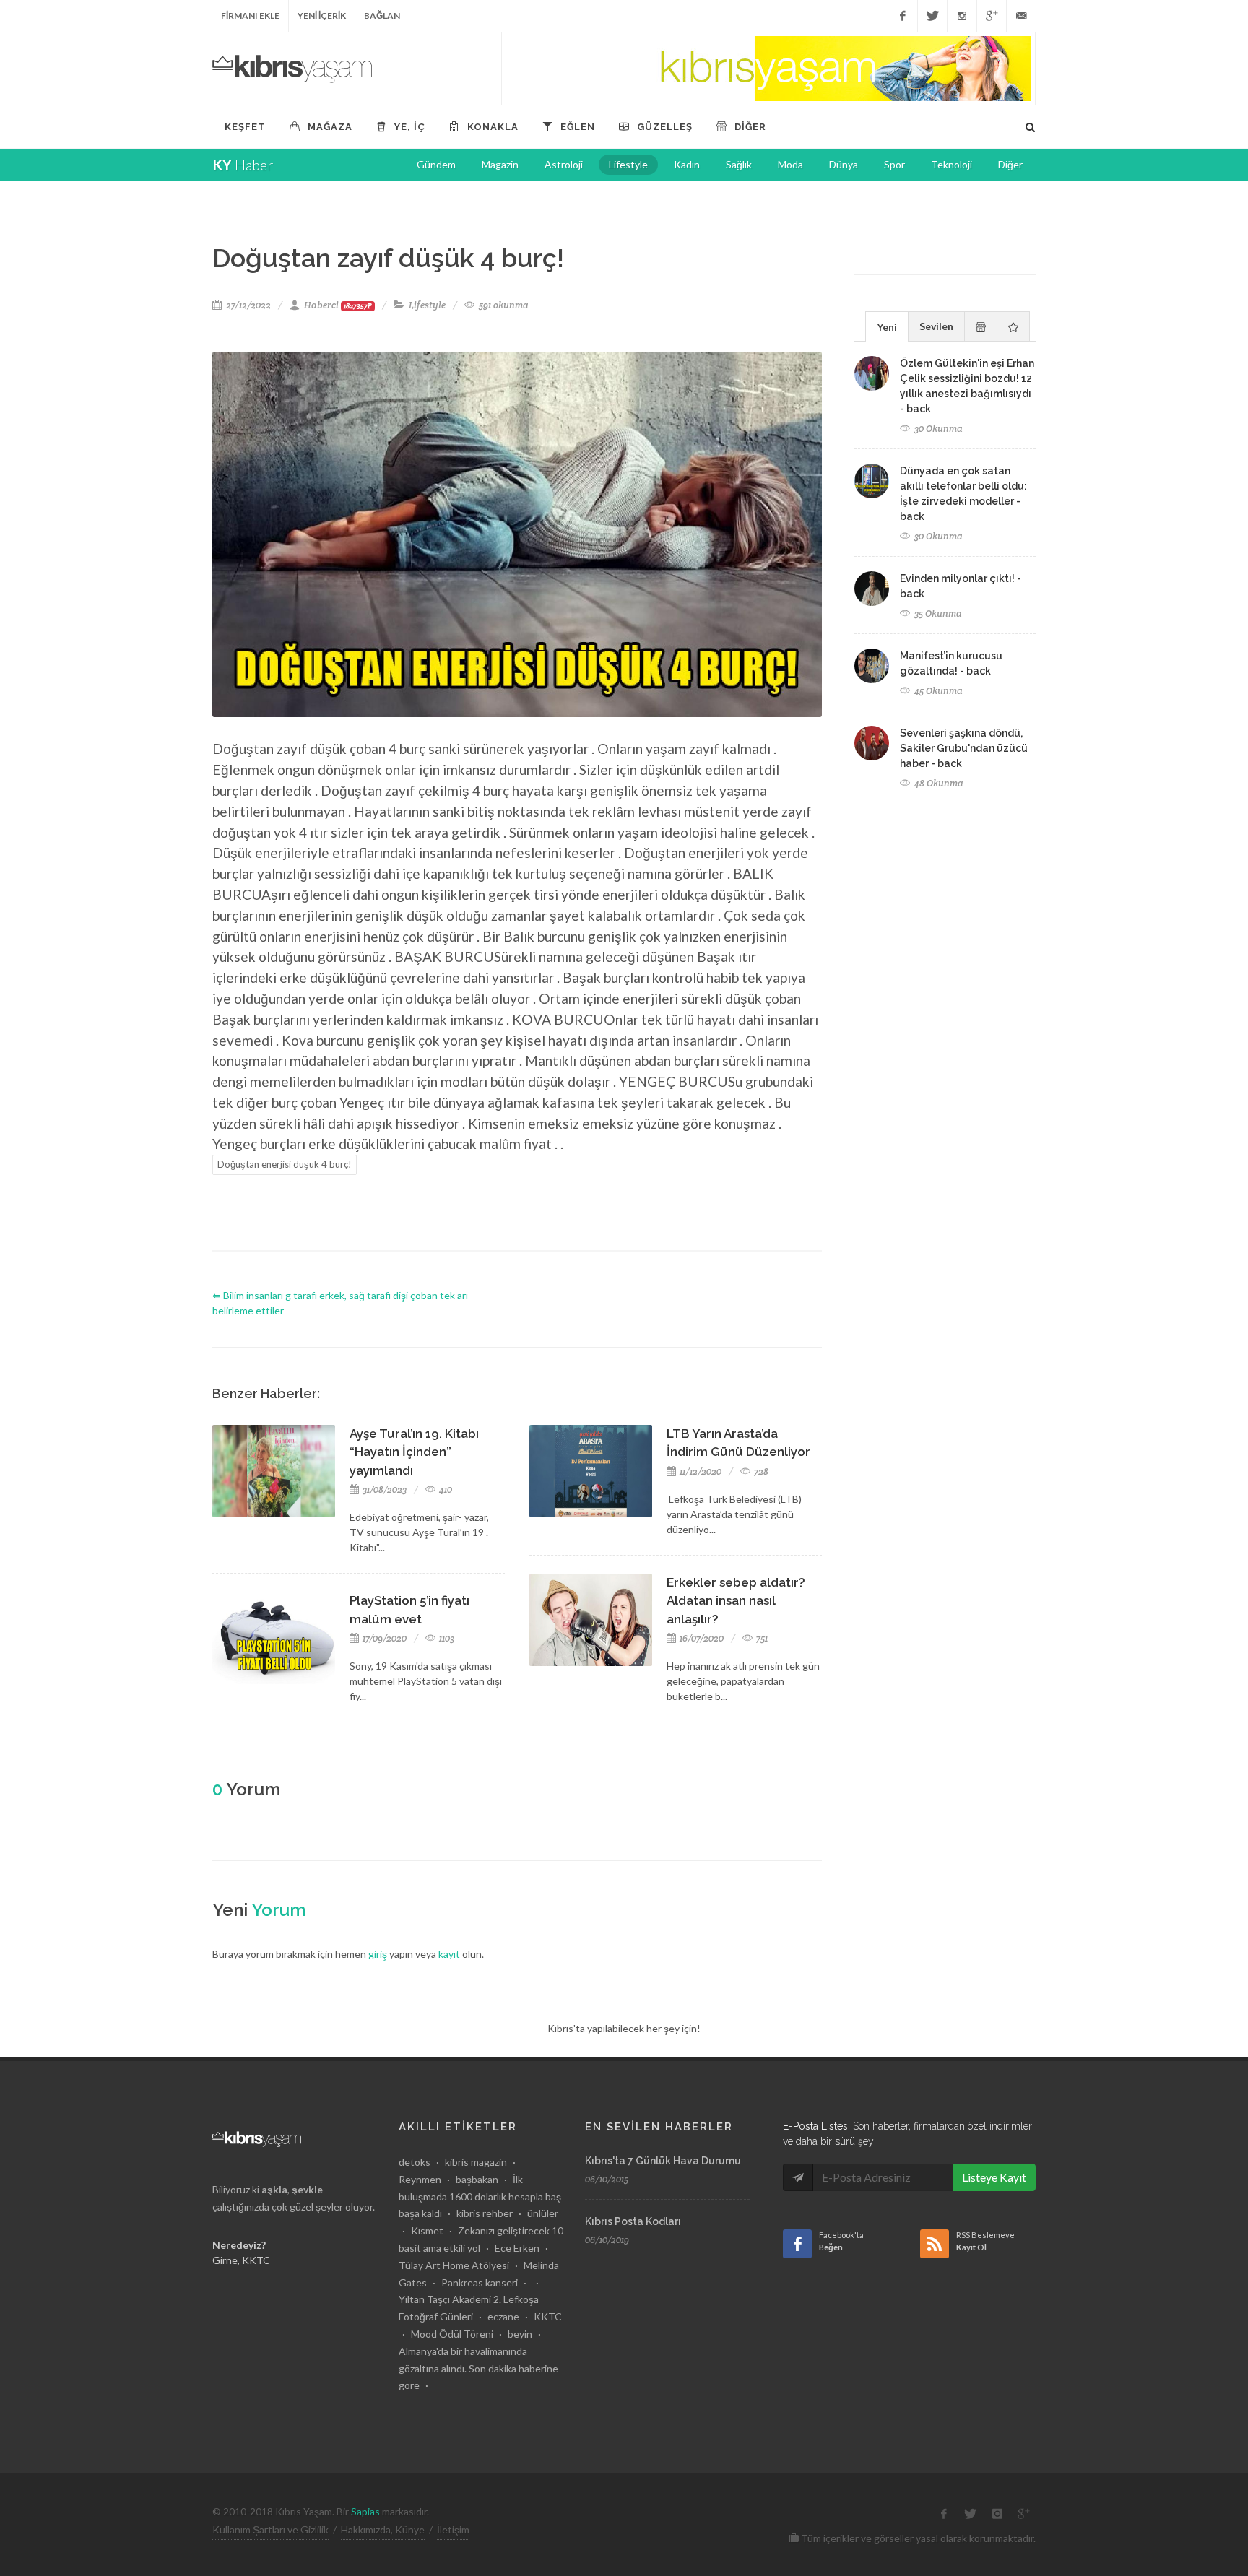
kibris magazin (476, 2162)
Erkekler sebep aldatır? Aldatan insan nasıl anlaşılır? (736, 1601)
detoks (415, 2162)
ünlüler (543, 2213)
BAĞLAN (382, 16)
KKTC (548, 2316)
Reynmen (420, 2179)
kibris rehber (485, 2213)
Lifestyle (427, 305)
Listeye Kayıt (994, 2177)
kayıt (449, 1954)
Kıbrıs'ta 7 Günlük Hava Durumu (663, 2161)
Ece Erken (517, 2248)
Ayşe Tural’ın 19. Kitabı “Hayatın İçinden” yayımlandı (414, 1452)
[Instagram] (962, 16)
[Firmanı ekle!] (768, 69)
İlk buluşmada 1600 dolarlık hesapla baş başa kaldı (480, 2196)
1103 (446, 1638)
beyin (520, 2334)
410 (445, 1489)
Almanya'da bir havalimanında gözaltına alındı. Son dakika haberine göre (478, 2368)
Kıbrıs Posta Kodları (633, 2221)
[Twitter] (932, 16)
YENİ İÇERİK (322, 16)
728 (760, 1471)
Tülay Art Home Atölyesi (454, 2265)
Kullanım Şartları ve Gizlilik (270, 2529)
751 (761, 1638)
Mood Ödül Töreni (452, 2334)
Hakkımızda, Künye (383, 2529)
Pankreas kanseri (480, 2282)
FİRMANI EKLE (250, 16)
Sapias (365, 2511)
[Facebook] (903, 16)
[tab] (887, 326)
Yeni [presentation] (887, 327)
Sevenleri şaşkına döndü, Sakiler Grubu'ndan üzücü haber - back (964, 748)
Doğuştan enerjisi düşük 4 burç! (285, 1164)
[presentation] (981, 326)
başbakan (477, 2179)
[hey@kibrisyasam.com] (1021, 16)
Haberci (338, 305)
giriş (378, 1954)
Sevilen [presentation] (936, 326)
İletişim (453, 2529)
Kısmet (427, 2230)
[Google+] (992, 16)
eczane (503, 2316)
